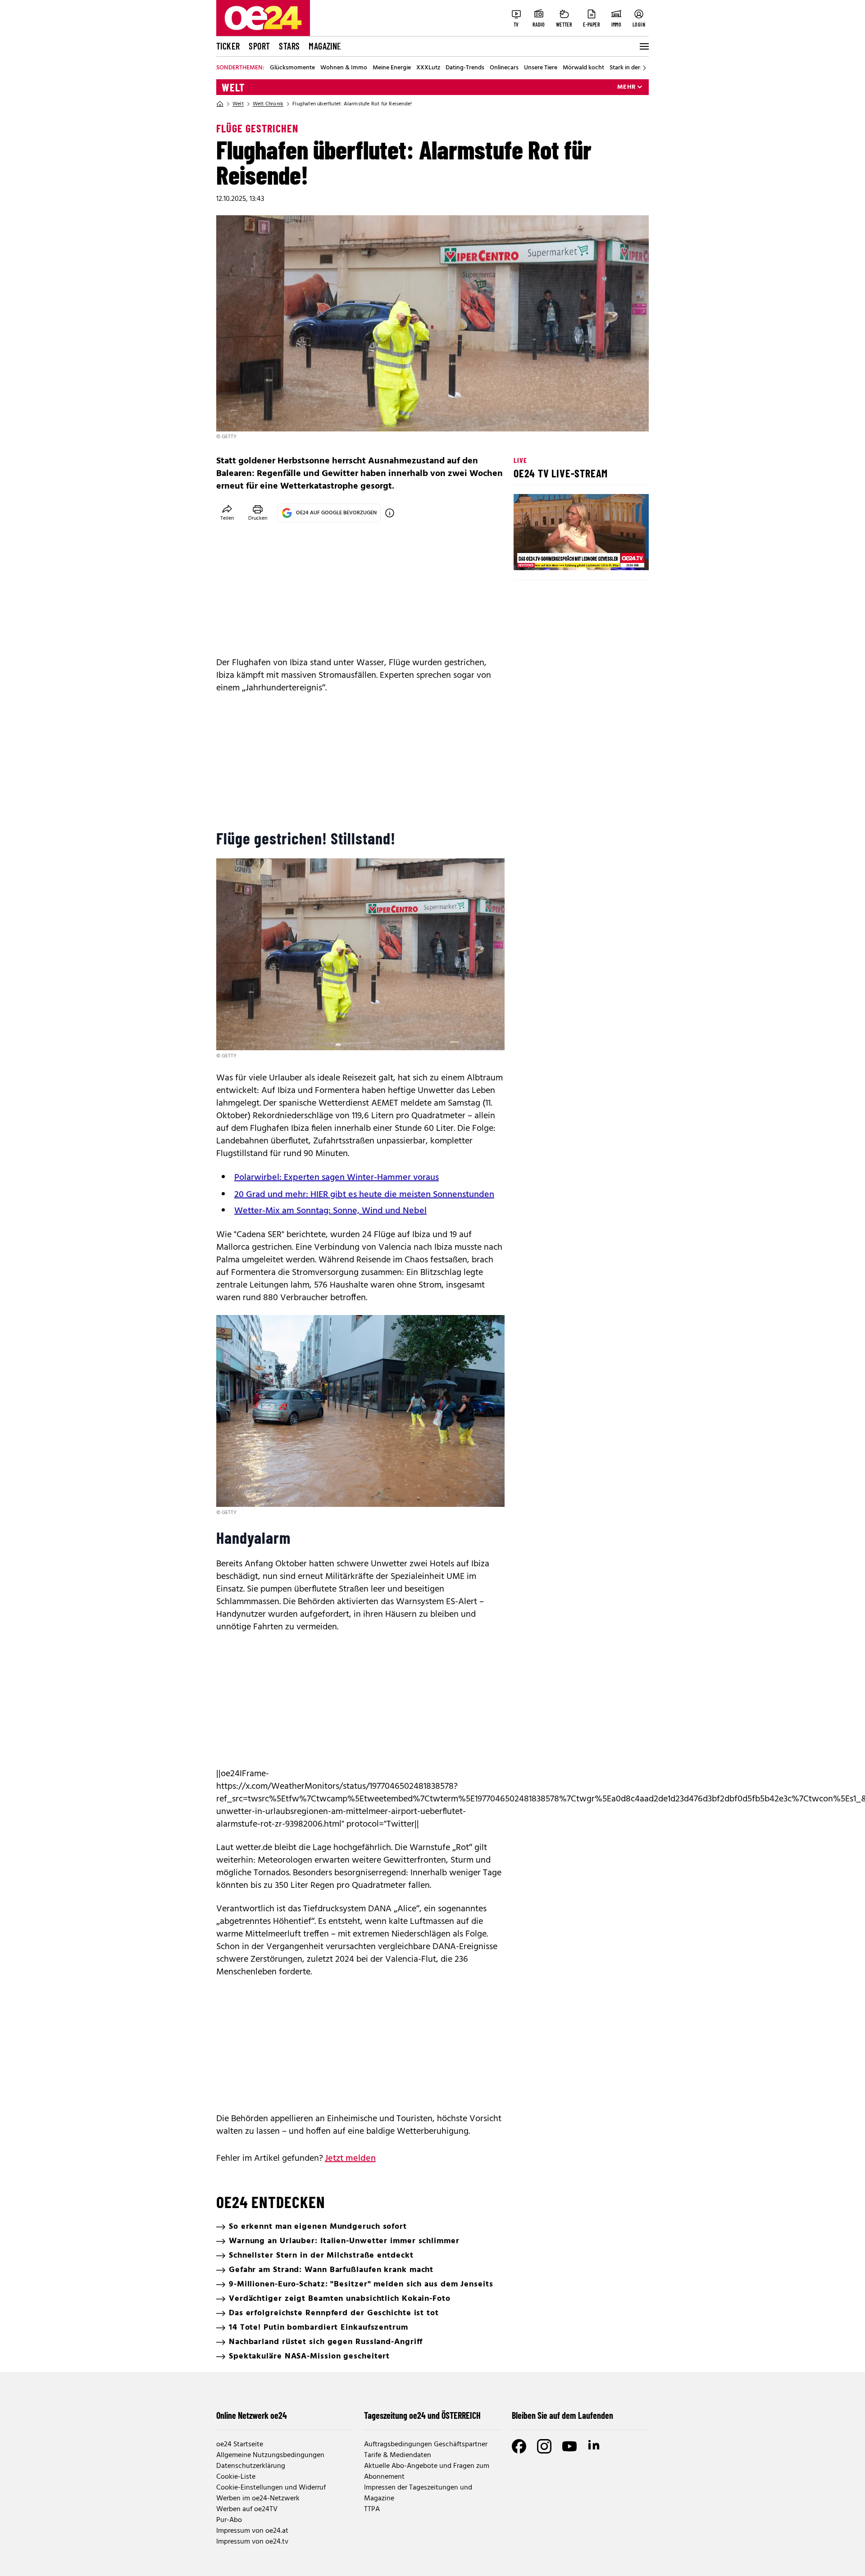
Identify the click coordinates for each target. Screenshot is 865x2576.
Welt (233, 87)
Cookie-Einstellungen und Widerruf (271, 2488)
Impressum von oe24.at (252, 2531)
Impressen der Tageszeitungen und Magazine (418, 2493)
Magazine (325, 46)
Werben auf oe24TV (247, 2509)
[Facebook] (519, 2446)
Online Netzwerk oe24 (252, 2415)
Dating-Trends (465, 68)
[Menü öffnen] (643, 46)
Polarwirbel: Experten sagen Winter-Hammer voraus (337, 1178)
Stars (289, 46)
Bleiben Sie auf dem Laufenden (562, 2415)
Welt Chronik (268, 104)
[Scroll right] (644, 68)
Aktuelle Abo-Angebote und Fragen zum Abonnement (427, 2472)
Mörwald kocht (583, 68)
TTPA (372, 2509)
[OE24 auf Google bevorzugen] (390, 513)
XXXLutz (428, 68)
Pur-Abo (229, 2520)
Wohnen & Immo (344, 68)
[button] (528, 556)
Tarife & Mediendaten (398, 2455)
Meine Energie (392, 68)
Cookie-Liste (236, 2477)
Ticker (228, 46)
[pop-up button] (620, 556)
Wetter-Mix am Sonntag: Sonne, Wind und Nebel (330, 1211)
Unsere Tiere (541, 68)
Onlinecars (504, 68)
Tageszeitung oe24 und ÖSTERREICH (422, 2415)
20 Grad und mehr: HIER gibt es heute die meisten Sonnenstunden (364, 1195)
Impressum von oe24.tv (252, 2542)
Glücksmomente (292, 68)
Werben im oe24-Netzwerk (258, 2499)
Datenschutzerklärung (251, 2466)
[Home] (220, 104)
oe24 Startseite (240, 2444)
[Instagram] (544, 2446)
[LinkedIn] (595, 2446)
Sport (259, 46)
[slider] (558, 556)
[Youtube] (569, 2446)
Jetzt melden (350, 2159)
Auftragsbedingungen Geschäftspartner (426, 2444)
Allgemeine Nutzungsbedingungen (270, 2455)
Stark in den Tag (631, 68)
